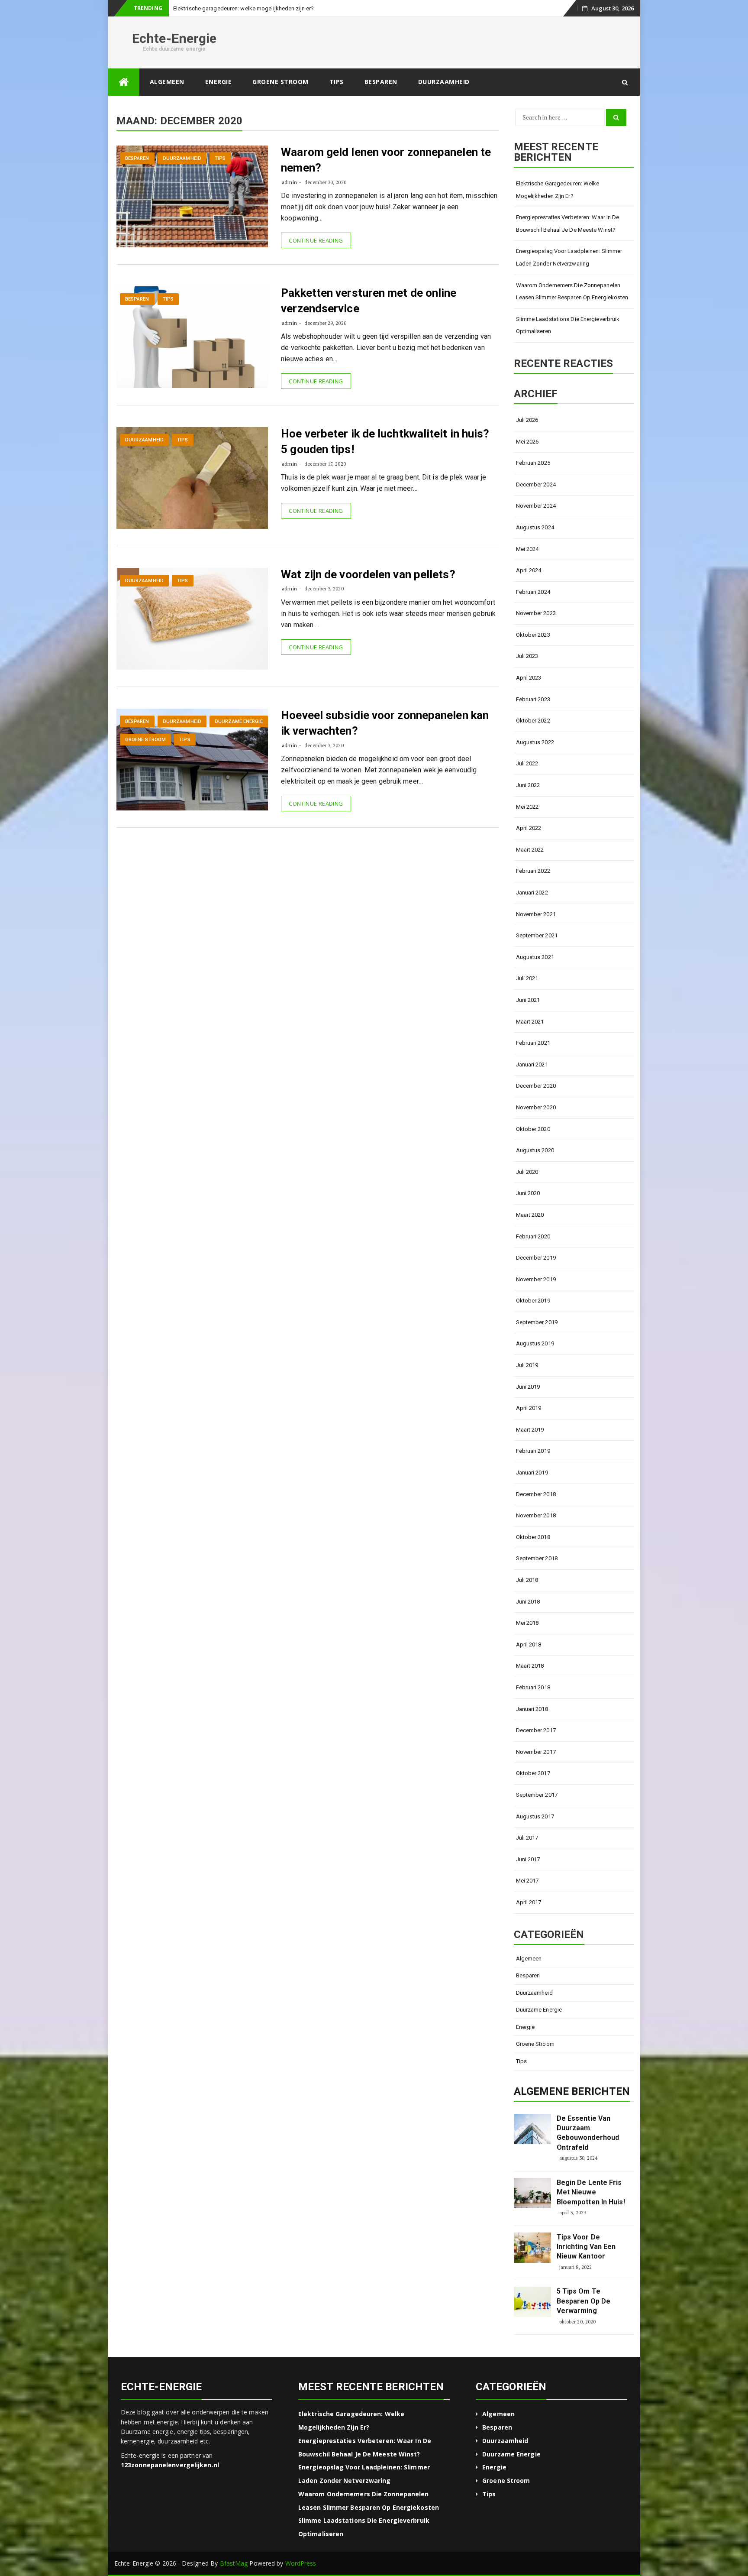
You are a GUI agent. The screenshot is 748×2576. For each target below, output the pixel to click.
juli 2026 (527, 420)
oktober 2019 (533, 1301)
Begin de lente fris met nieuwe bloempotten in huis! (591, 2192)
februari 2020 (533, 1236)
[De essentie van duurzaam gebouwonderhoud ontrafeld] (532, 2129)
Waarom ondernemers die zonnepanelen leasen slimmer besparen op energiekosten (572, 292)
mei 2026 (527, 442)
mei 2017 (527, 1881)
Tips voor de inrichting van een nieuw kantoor (586, 2247)
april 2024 (529, 570)
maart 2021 (530, 1022)
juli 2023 (527, 656)
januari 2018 (532, 1709)
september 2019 (537, 1322)
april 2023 (529, 678)
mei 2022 (527, 807)
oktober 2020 (533, 1129)
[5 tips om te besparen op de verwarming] (532, 2302)
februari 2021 (533, 1043)
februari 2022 (533, 871)
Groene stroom (280, 82)
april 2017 (529, 1902)
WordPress (301, 2563)
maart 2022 (530, 850)
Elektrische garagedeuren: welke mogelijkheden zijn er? (558, 190)
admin (289, 182)
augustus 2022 (535, 742)
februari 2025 (533, 463)
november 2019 (536, 1279)
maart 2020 (530, 1215)
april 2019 (529, 1408)
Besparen (381, 82)
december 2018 (536, 1494)
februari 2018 (533, 1687)
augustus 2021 (535, 957)
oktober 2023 (533, 635)
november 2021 (536, 914)
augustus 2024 (535, 527)
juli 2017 (527, 1838)
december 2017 (536, 1730)
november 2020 (536, 1107)
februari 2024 (533, 592)
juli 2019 (527, 1365)
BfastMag (234, 2563)
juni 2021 (528, 1000)
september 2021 (537, 935)
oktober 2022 (533, 721)
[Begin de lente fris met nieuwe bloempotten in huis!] (532, 2193)
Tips (337, 82)
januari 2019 (532, 1473)
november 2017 (536, 1752)
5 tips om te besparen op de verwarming (584, 2301)
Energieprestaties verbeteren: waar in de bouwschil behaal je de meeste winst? (568, 224)
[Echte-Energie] (124, 82)
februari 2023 (533, 699)
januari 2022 (532, 893)
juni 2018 (528, 1602)
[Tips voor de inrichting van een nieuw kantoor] (532, 2248)
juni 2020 (528, 1193)
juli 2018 (527, 1580)
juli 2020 (527, 1172)
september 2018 (537, 1558)
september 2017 (537, 1795)
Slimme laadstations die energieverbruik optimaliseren (568, 325)
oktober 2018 (533, 1537)
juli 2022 (527, 763)
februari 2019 (533, 1451)
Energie (183, 8)
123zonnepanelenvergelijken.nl (170, 2465)
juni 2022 (528, 785)
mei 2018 (527, 1623)
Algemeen (167, 82)
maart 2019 (530, 1430)
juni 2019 (528, 1387)
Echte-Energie (174, 38)
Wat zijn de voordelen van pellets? (368, 574)
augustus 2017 (535, 1816)
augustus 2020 (535, 1150)
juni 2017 (528, 1859)
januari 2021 (532, 1064)
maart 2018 (530, 1666)
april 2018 (529, 1644)
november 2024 (536, 506)
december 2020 (536, 1086)
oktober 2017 (533, 1773)
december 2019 (536, 1258)
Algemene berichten (572, 2091)
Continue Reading (316, 240)
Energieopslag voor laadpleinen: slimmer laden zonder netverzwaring (569, 257)
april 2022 (529, 828)
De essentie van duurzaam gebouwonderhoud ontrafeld (588, 2133)
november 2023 (536, 613)
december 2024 (536, 484)
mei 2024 (527, 549)
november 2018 (536, 1515)
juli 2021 (527, 978)
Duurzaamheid (444, 82)
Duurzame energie (239, 721)
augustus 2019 (535, 1343)
